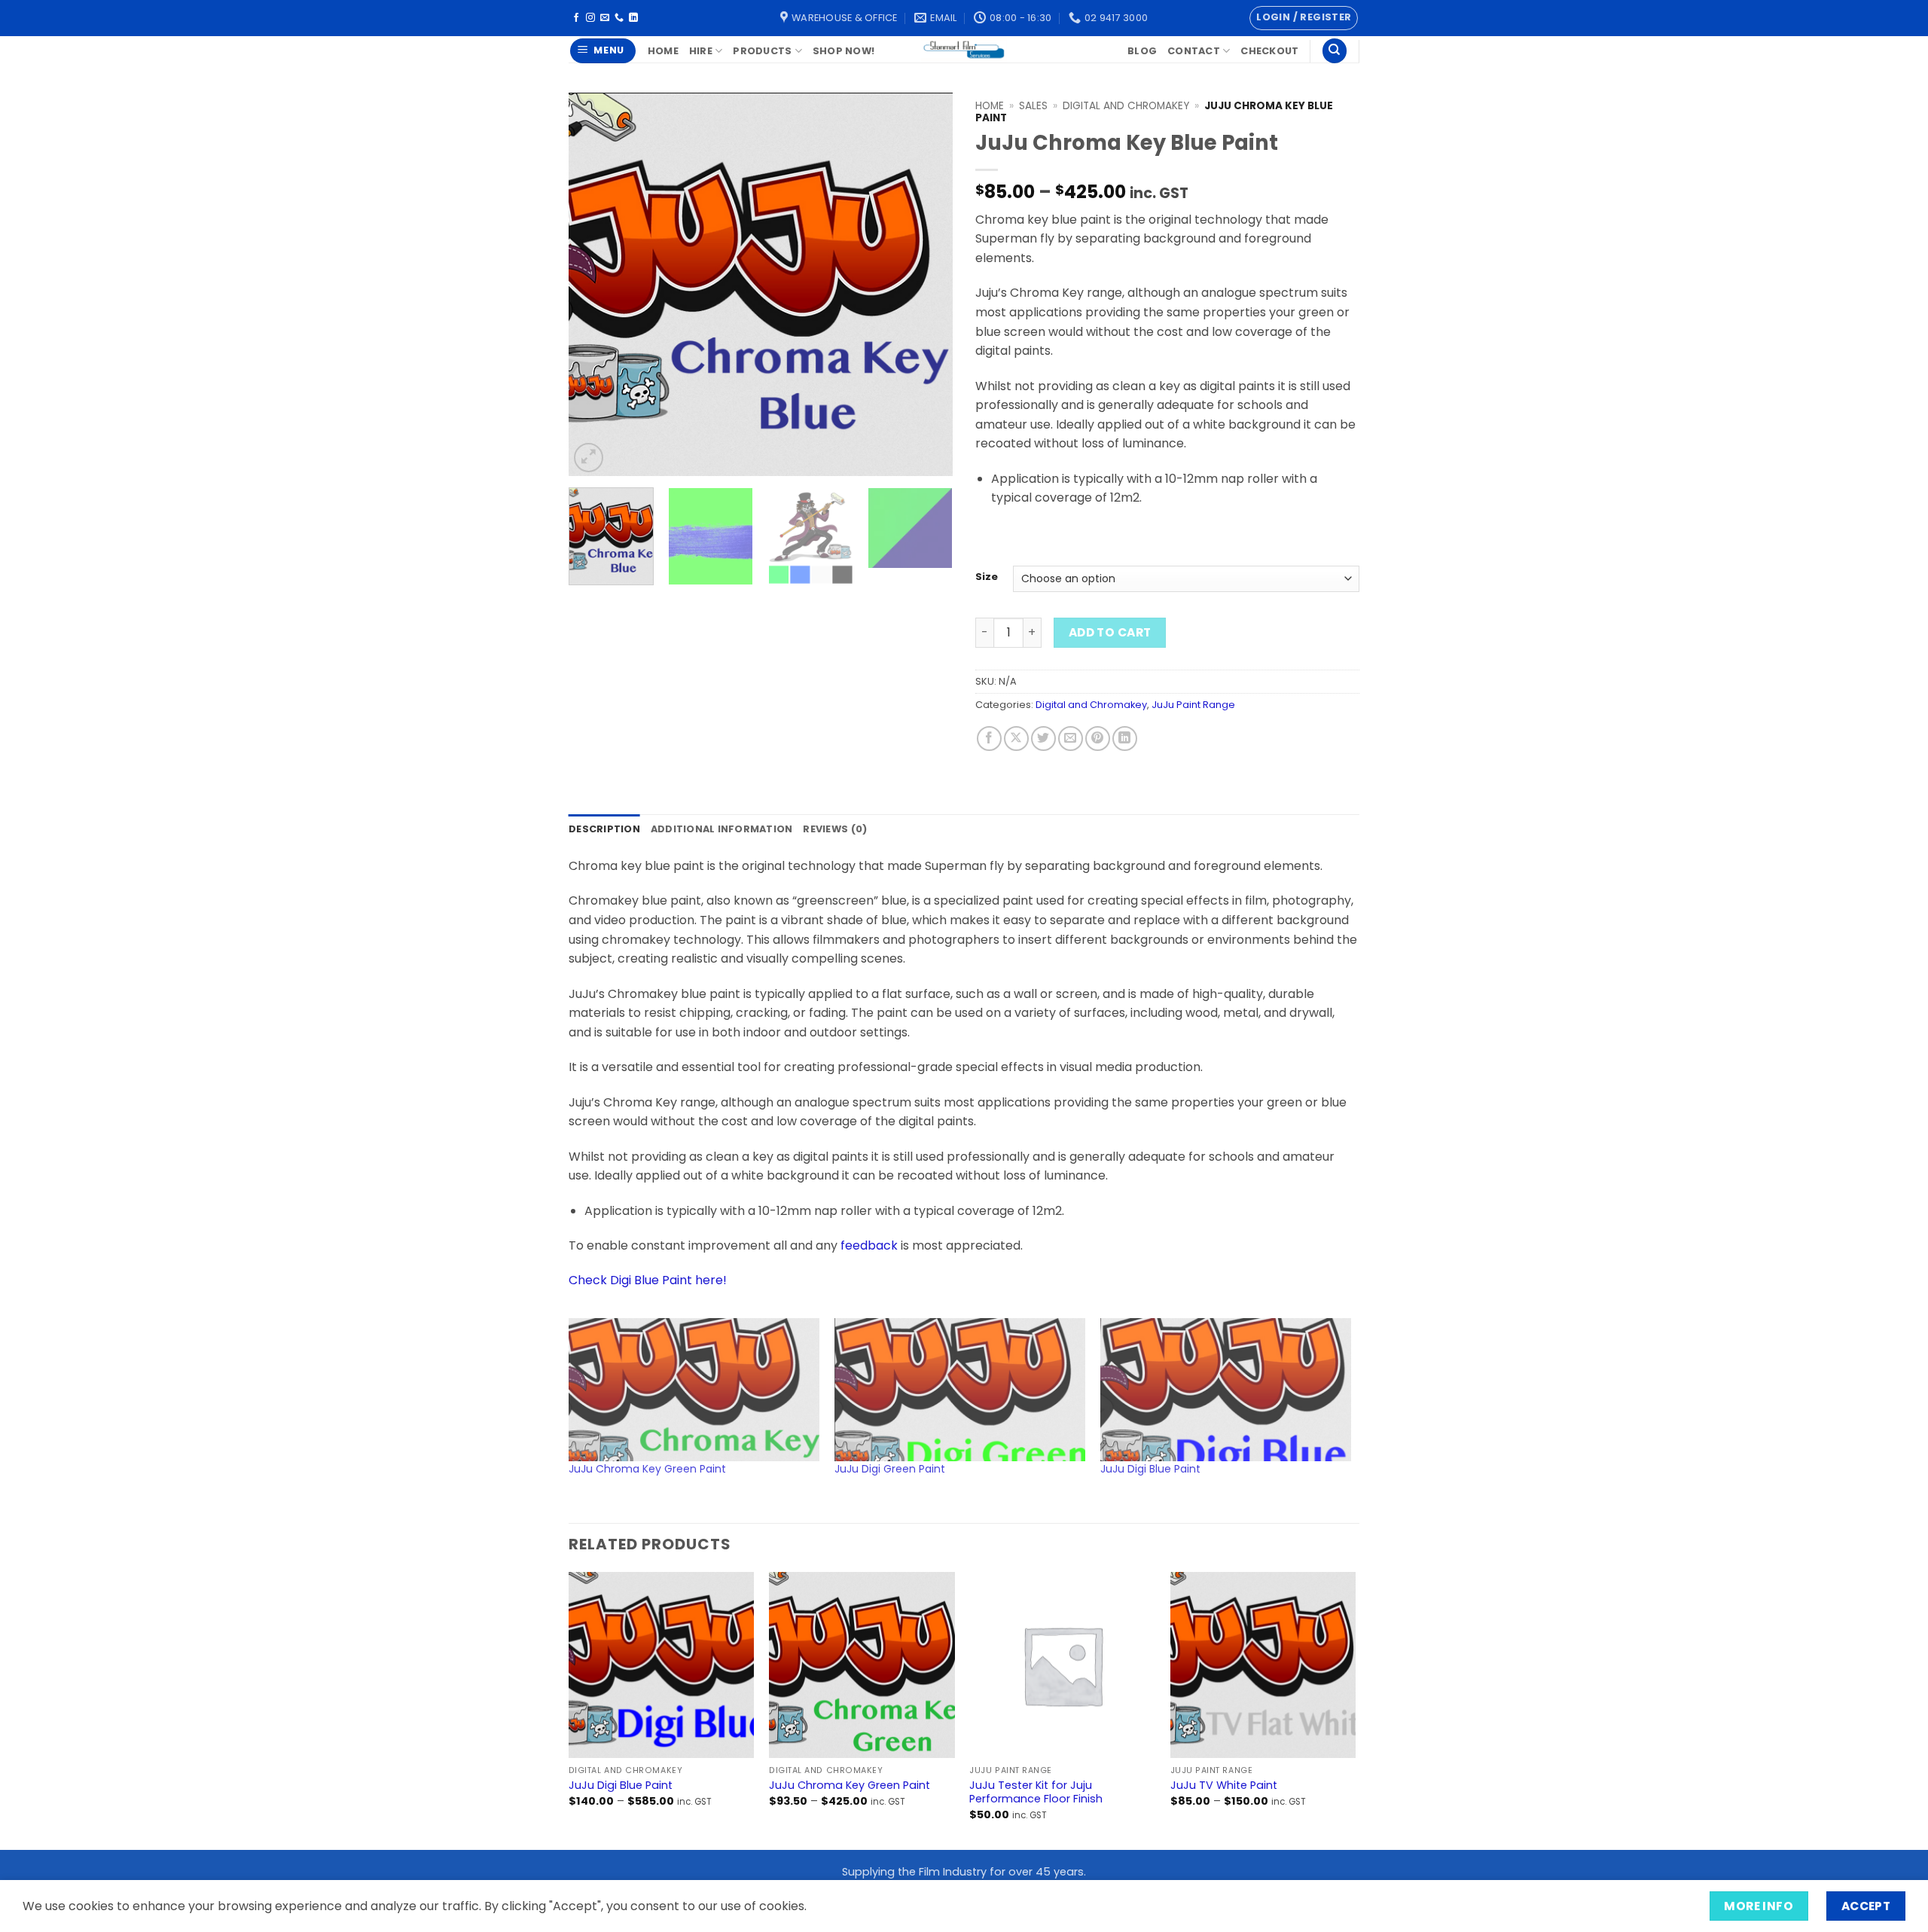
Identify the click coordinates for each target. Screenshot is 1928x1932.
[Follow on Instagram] (590, 18)
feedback (869, 1245)
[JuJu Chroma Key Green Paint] (694, 1390)
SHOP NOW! (843, 51)
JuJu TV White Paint (1224, 1785)
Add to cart (1110, 632)
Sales (1033, 106)
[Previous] (595, 285)
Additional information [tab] (722, 829)
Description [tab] (604, 829)
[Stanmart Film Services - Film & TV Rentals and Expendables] (964, 49)
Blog (1142, 51)
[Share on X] (1016, 739)
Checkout (1269, 51)
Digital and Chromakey (1126, 106)
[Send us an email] (605, 18)
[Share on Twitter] (1043, 739)
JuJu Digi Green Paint (890, 1469)
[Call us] (619, 18)
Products (762, 51)
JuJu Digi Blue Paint (1150, 1469)
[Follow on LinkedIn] (633, 18)
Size (987, 577)
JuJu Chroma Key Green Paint (647, 1469)
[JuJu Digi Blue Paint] (1226, 1390)
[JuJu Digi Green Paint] (960, 1390)
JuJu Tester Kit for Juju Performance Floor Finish (1036, 1792)
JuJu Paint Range (1193, 705)
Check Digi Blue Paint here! (648, 1280)
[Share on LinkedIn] (1125, 739)
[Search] (1335, 51)
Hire (701, 51)
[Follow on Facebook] (576, 18)
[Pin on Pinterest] (1098, 739)
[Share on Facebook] (989, 739)
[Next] (926, 285)
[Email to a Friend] (1071, 739)
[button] (1304, 18)
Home (663, 51)
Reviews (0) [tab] (835, 829)
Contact (1194, 51)
